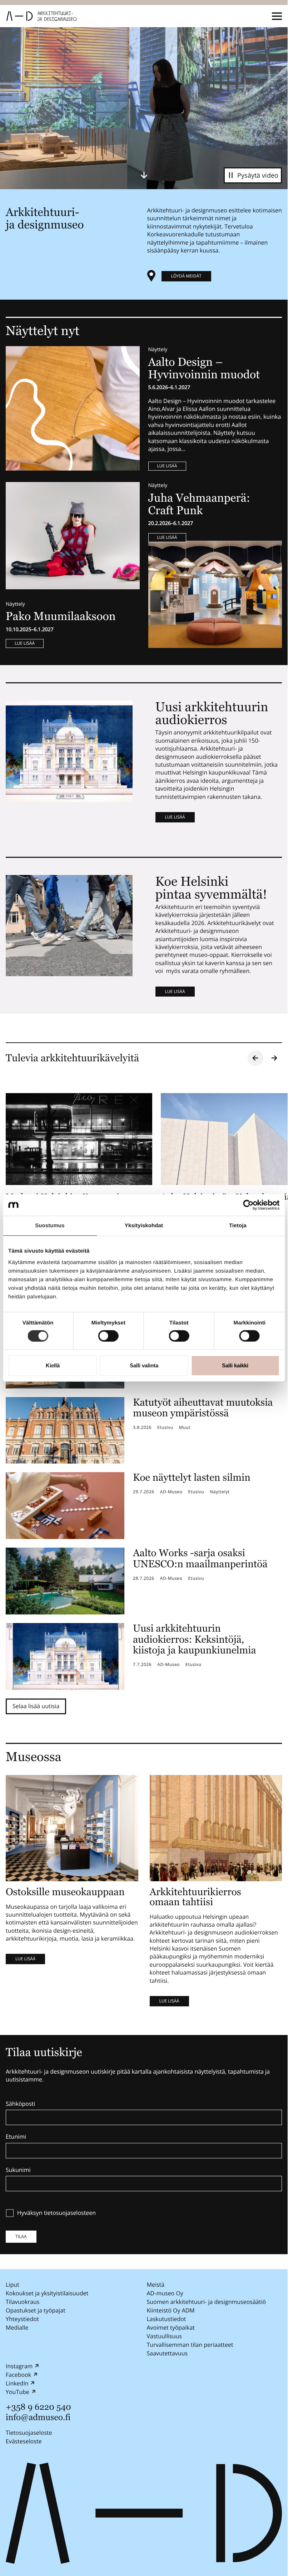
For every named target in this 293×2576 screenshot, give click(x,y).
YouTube (18, 2392)
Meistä (156, 2285)
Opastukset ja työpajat (36, 2310)
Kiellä (53, 1365)
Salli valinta (144, 1365)
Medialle (17, 2327)
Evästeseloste (24, 2441)
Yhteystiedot (22, 2319)
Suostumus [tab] (50, 1226)
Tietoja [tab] (238, 1226)
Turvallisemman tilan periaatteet (190, 2345)
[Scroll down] (144, 175)
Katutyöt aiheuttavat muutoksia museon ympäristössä (203, 1408)
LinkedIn (17, 2383)
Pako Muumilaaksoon (61, 616)
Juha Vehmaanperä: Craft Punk (199, 504)
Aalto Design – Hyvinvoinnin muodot (206, 368)
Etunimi (16, 2137)
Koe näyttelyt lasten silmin (192, 1478)
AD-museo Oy (165, 2293)
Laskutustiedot (167, 2319)
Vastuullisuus (164, 2336)
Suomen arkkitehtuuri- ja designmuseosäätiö (207, 2302)
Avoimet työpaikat (171, 2327)
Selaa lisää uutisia (36, 1706)
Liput (13, 2285)
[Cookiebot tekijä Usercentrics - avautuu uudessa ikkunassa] (248, 1205)
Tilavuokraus (23, 2302)
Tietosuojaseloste (29, 2432)
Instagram (19, 2366)
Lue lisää (167, 466)
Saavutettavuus (167, 2353)
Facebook (18, 2375)
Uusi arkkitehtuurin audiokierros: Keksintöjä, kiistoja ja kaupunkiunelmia (195, 1640)
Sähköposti (20, 2104)
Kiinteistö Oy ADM (171, 2310)
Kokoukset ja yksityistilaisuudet (47, 2293)
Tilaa (21, 2236)
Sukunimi (18, 2170)
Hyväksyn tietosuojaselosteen (56, 2213)
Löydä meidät (186, 276)
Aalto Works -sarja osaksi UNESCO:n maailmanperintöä (200, 1559)
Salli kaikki (235, 1365)
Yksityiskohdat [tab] (144, 1226)
